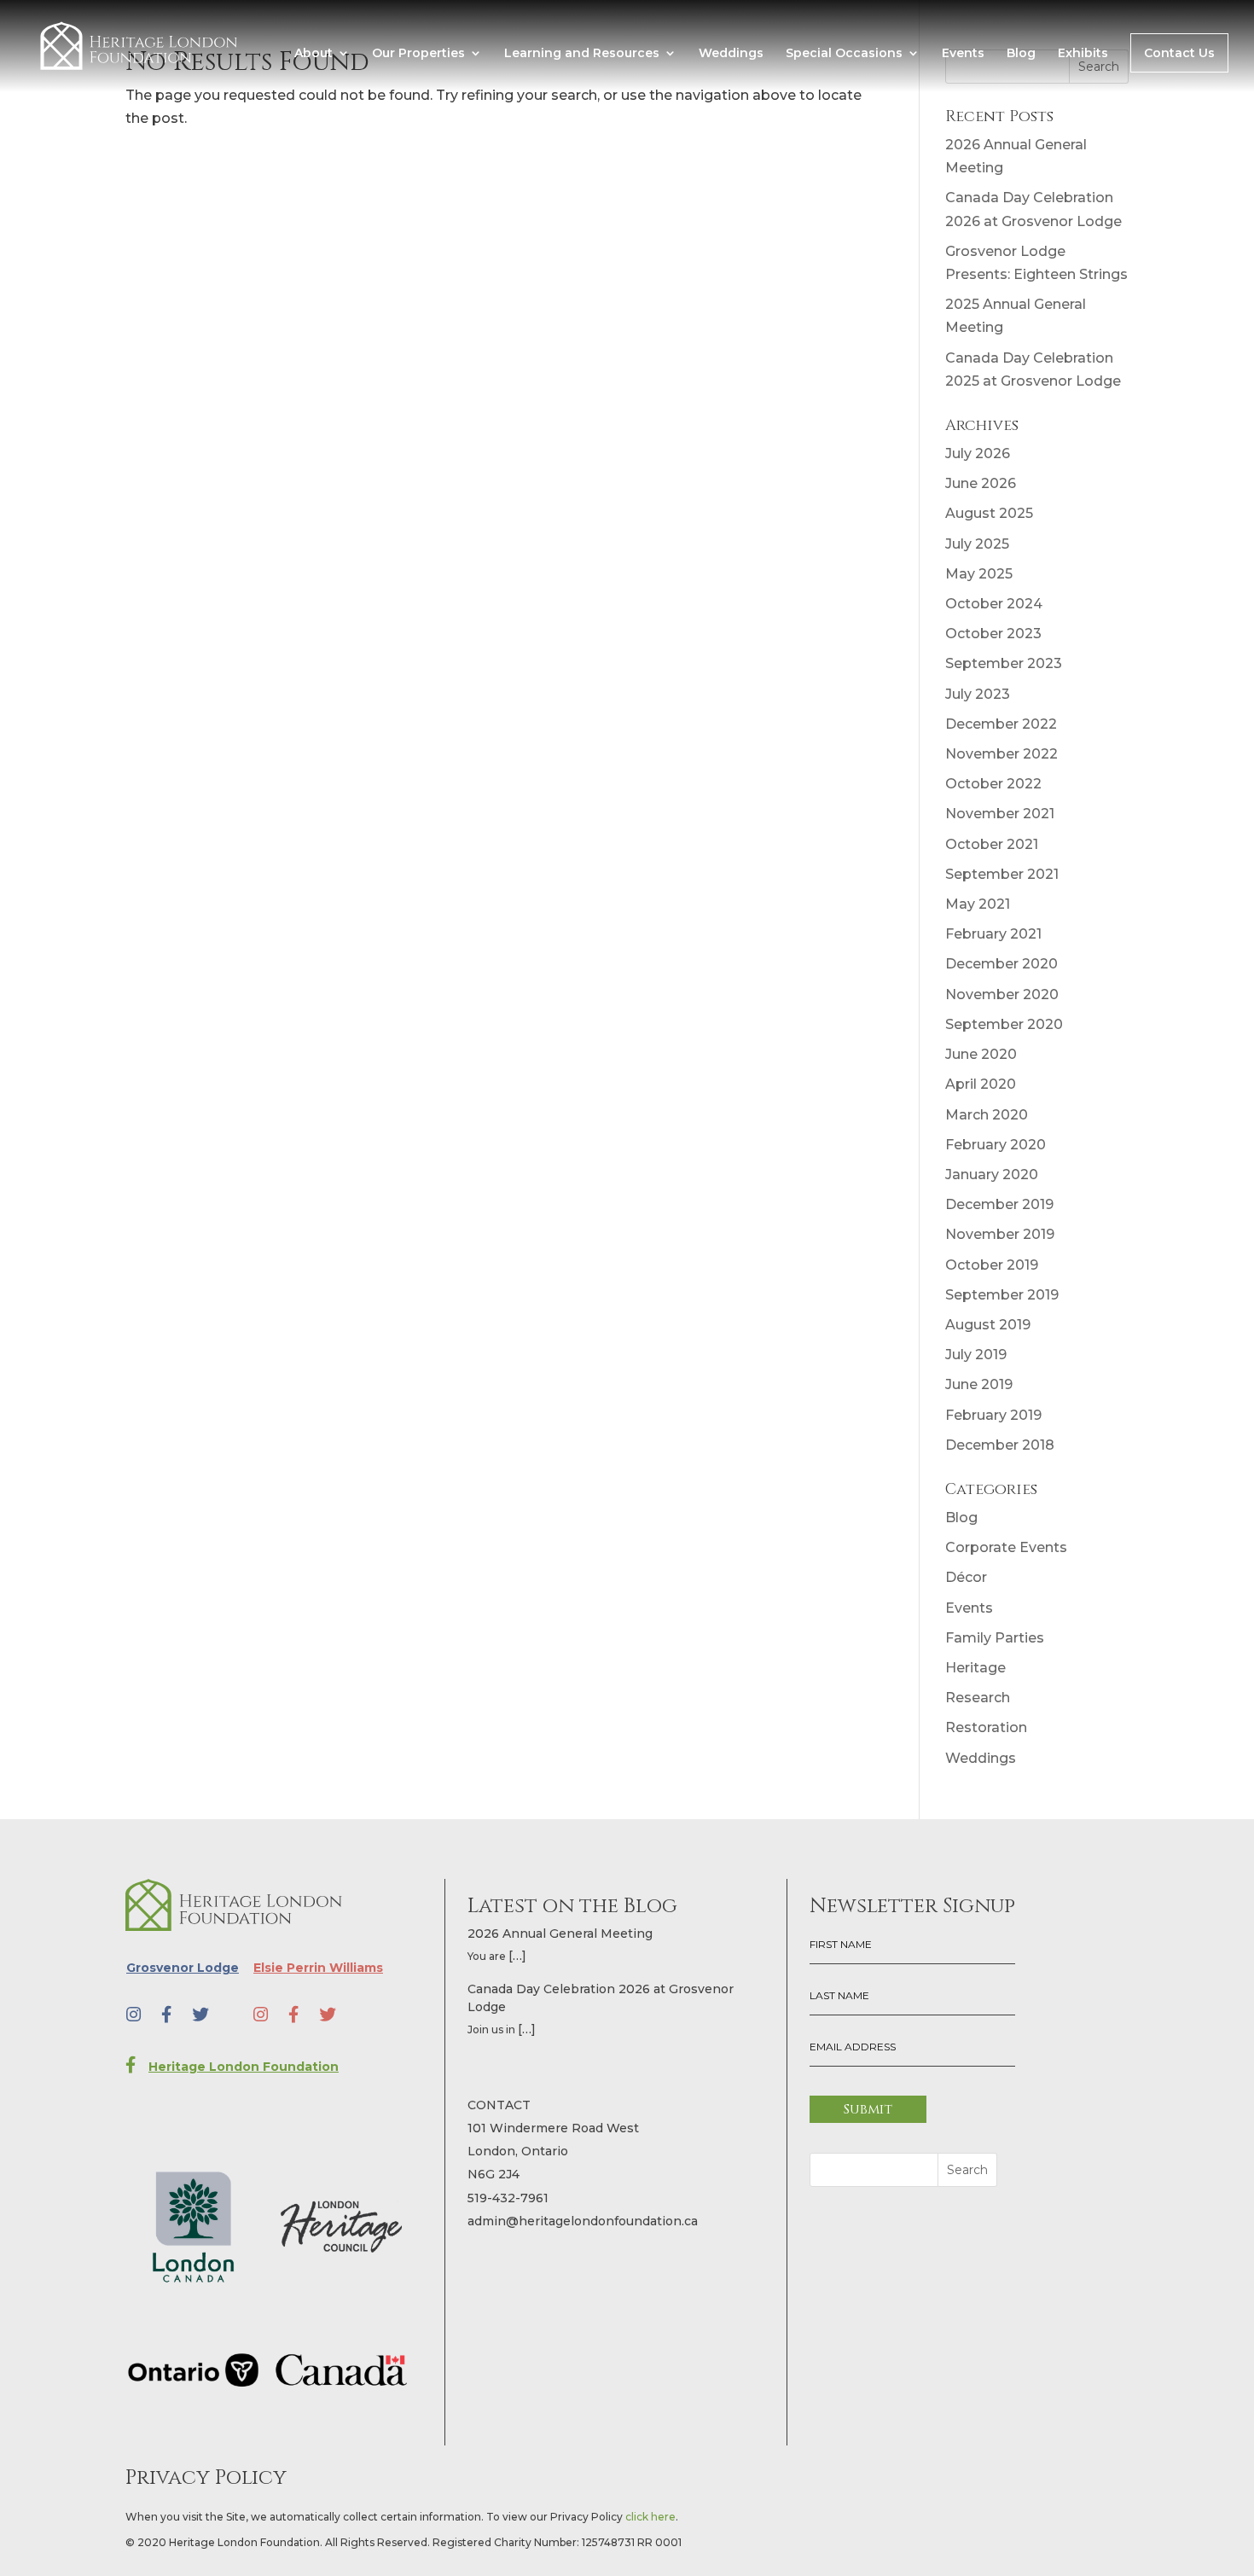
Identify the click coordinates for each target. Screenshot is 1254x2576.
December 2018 (1000, 1445)
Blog (1021, 54)
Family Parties (995, 1638)
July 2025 (977, 544)
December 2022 (1001, 724)
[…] (517, 1956)
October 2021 (992, 844)
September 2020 (1004, 1024)
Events (963, 54)
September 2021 (1002, 874)
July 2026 (978, 454)
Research (978, 1698)
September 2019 (1002, 1295)
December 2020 (1001, 964)
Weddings (731, 54)
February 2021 (993, 934)
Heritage (975, 1668)
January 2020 (992, 1175)
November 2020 (1002, 994)
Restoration (986, 1727)
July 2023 (978, 694)
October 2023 (993, 634)
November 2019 (1000, 1234)
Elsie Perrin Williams (318, 1968)
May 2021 (978, 904)
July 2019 (976, 1355)
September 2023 (1004, 663)
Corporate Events (1006, 1547)
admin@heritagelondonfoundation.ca (583, 2221)
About (313, 54)
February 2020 (996, 1145)
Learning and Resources (582, 54)
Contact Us (1179, 53)
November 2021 (1000, 814)
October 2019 (992, 1265)
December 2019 (999, 1204)
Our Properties (418, 54)
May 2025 (979, 574)
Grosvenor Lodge (183, 1968)
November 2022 (1001, 754)
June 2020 (981, 1054)
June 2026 (981, 483)
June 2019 (979, 1384)
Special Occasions (844, 54)
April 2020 (981, 1084)
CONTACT (499, 2105)
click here (650, 2517)
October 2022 (993, 784)
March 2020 (987, 1115)
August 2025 (989, 513)
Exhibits (1083, 54)
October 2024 (994, 604)
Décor (966, 1577)
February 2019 (993, 1415)
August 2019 (988, 1325)
